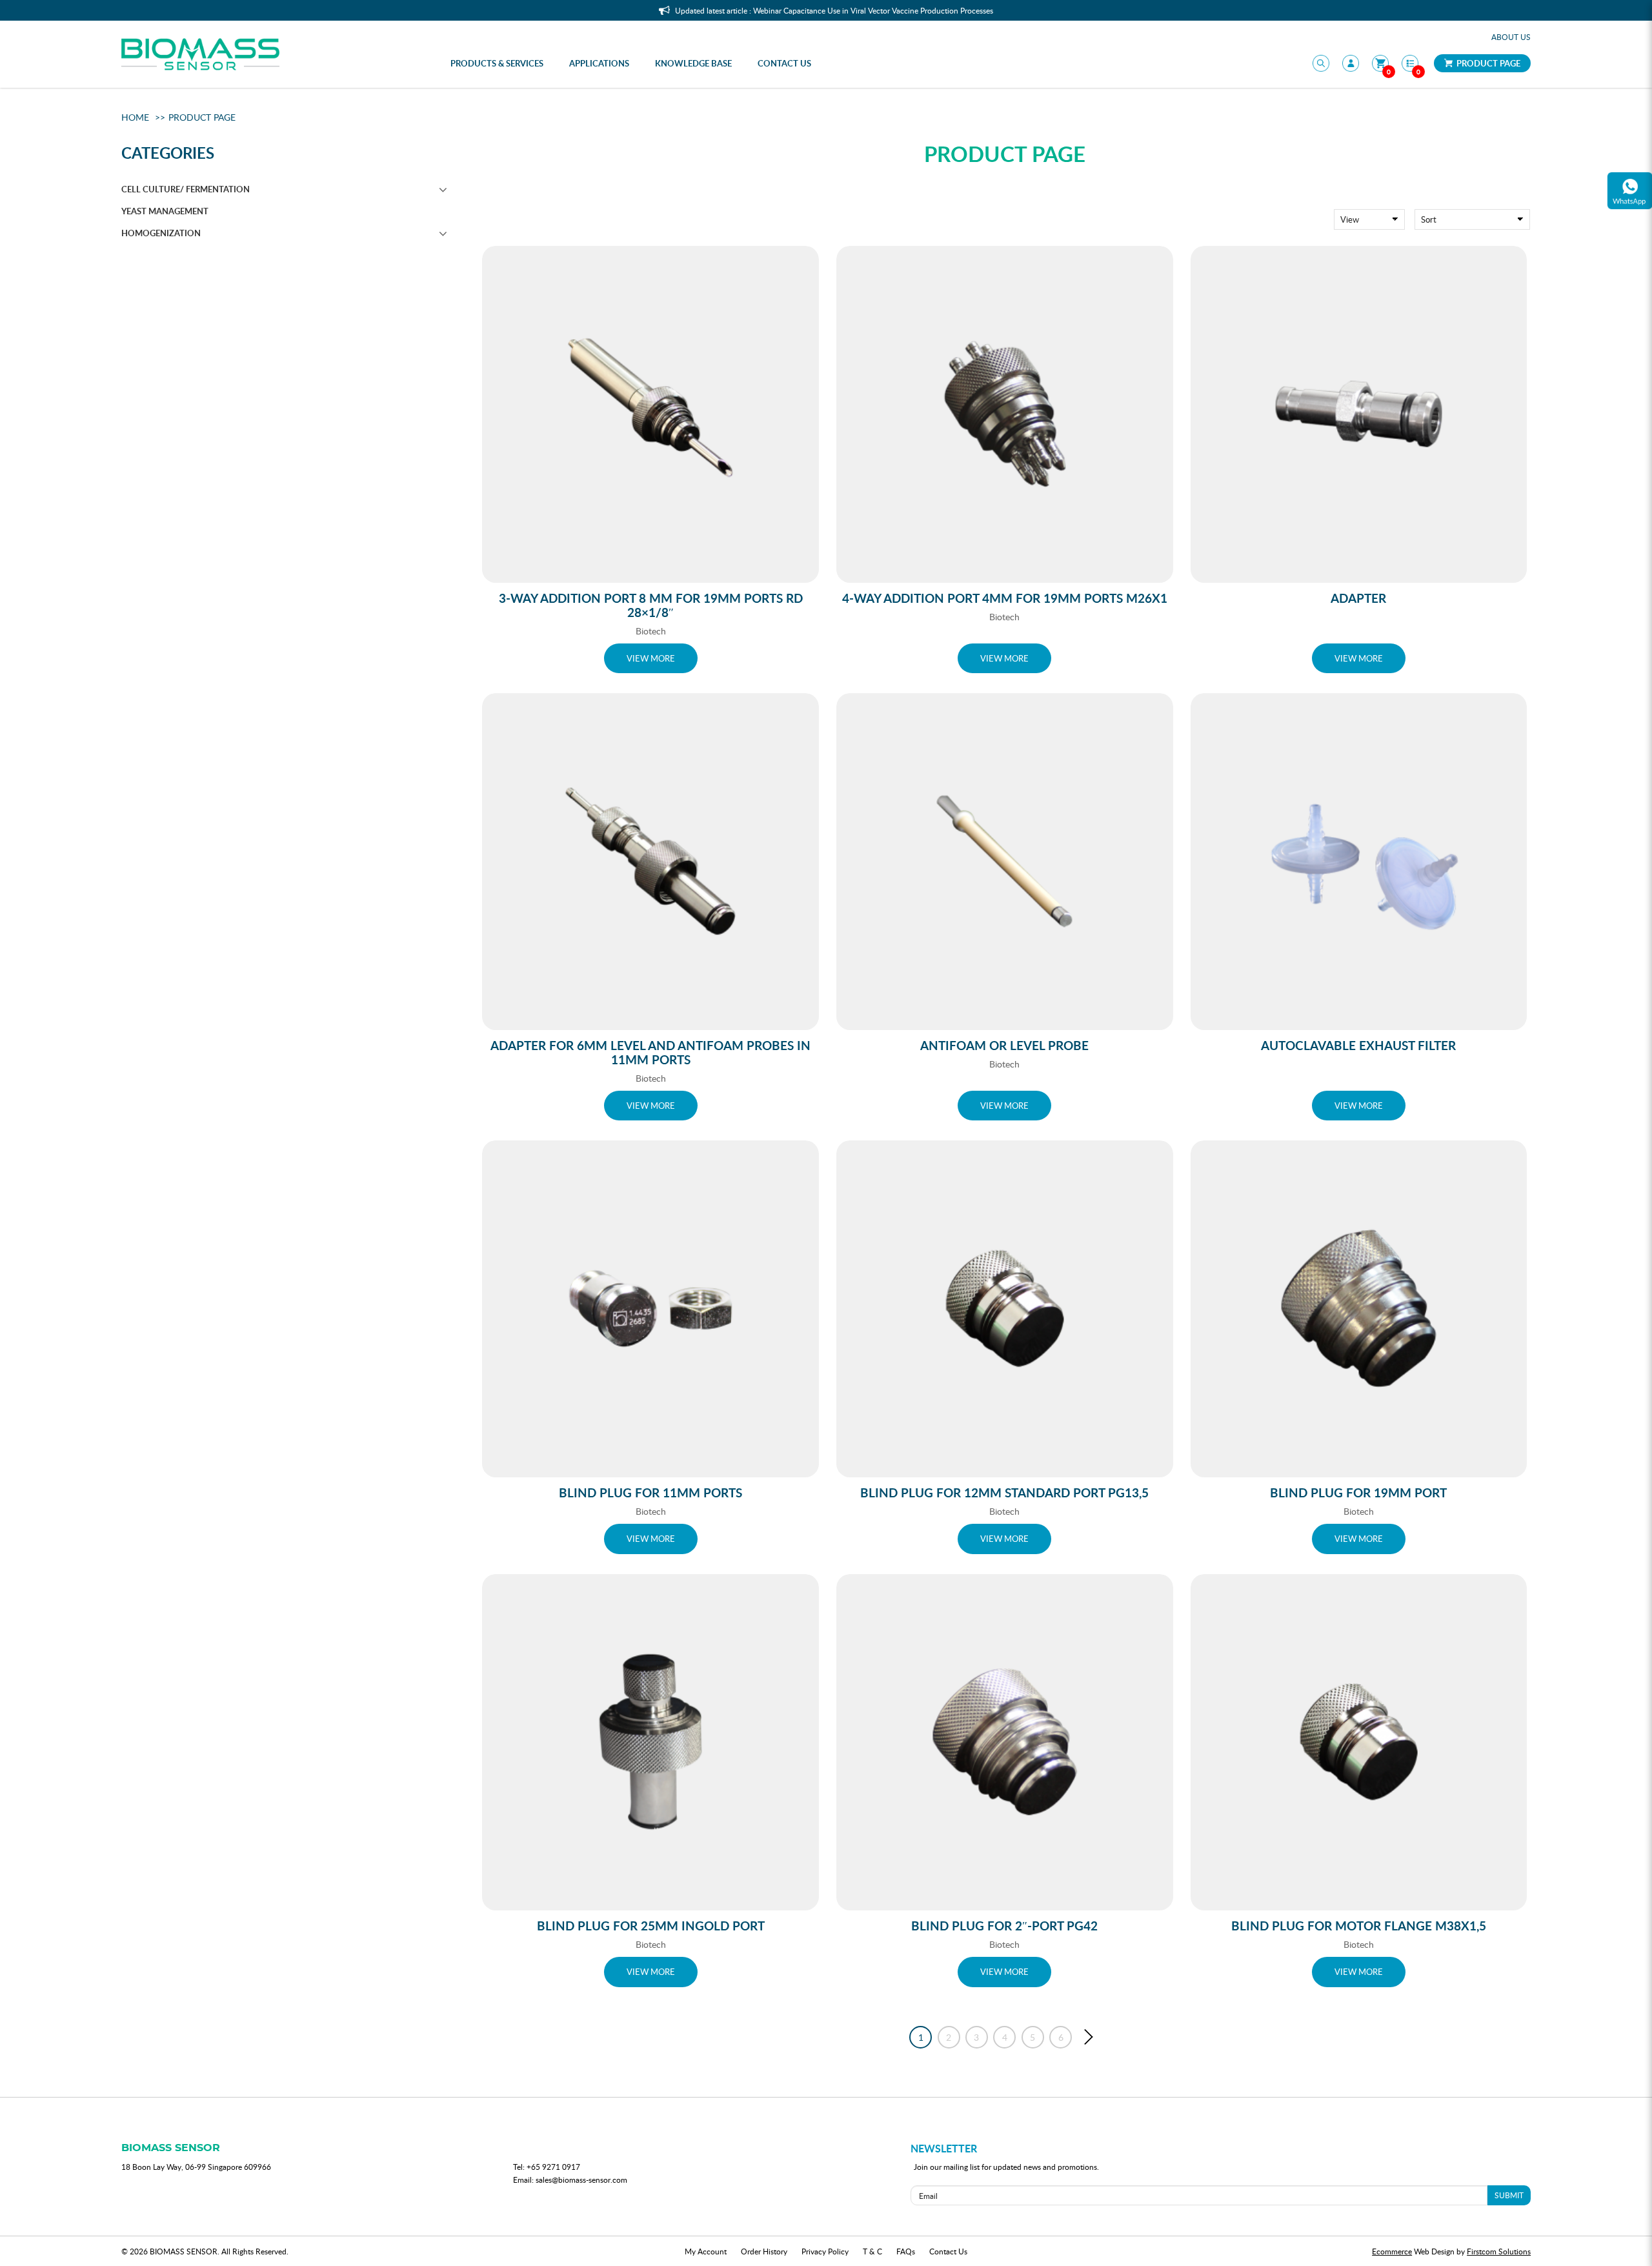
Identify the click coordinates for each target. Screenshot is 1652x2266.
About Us (1511, 37)
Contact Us (948, 2251)
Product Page (1487, 63)
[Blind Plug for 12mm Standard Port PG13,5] (1005, 1309)
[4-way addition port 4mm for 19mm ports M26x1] (1005, 414)
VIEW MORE (651, 658)
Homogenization (161, 233)
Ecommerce (1392, 2251)
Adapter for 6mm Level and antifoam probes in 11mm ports (650, 1052)
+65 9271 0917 (553, 2167)
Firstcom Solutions (1499, 2251)
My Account (706, 2251)
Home (135, 117)
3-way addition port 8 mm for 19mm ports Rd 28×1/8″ (651, 605)
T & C (872, 2251)
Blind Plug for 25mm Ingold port (651, 1926)
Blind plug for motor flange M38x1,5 (1359, 1926)
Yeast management (165, 211)
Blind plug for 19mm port (1358, 1492)
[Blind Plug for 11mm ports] (650, 1309)
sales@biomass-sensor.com (581, 2180)
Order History (764, 2251)
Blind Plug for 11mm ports (650, 1492)
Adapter (1358, 598)
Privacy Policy (825, 2251)
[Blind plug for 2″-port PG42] (1005, 1743)
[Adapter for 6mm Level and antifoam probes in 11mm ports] (650, 862)
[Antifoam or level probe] (1005, 862)
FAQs (906, 2251)
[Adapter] (1359, 414)
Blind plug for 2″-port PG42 (1004, 1926)
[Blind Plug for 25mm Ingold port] (650, 1743)
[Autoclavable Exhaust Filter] (1359, 862)
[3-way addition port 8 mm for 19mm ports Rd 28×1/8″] (650, 414)
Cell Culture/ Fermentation (186, 189)
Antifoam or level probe (1004, 1045)
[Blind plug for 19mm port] (1359, 1309)
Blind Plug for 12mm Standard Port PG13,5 (1004, 1492)
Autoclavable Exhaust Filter (1358, 1045)
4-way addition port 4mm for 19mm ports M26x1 (1005, 598)
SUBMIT (1509, 2195)
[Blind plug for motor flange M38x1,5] (1359, 1743)
